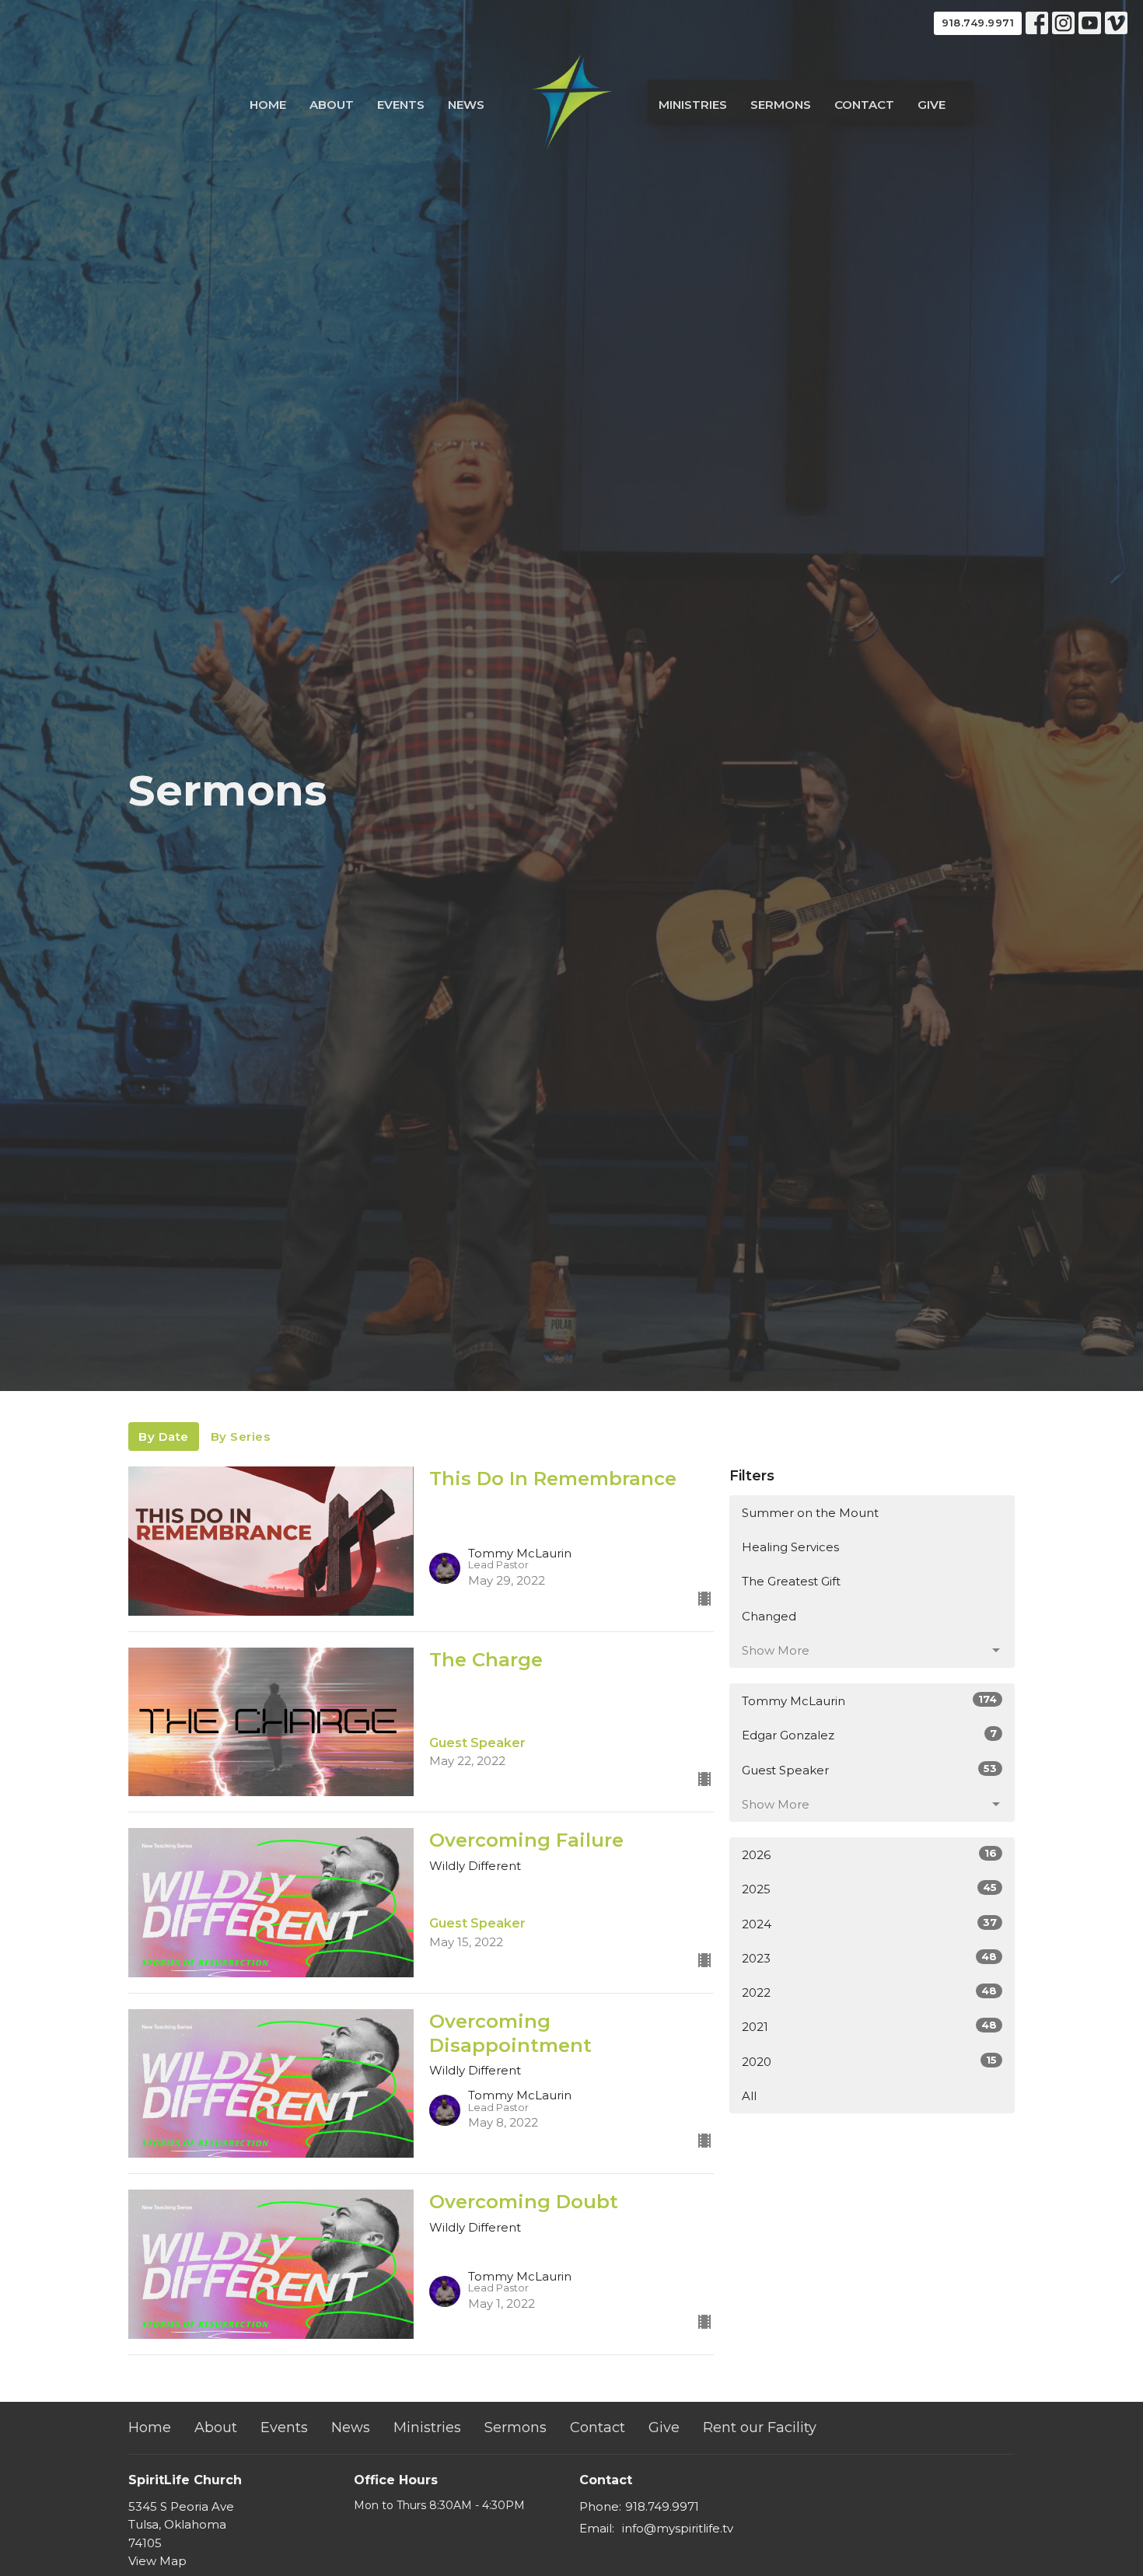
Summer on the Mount (810, 1513)
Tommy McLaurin (869, 1700)
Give (932, 105)
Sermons (781, 105)
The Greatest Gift (791, 1581)
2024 (869, 1924)
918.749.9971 (978, 23)
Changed (769, 1616)
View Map (157, 2561)
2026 (869, 1854)
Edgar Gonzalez (869, 1735)
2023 (869, 1958)
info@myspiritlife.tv (678, 2528)
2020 (869, 2061)
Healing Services (790, 1547)
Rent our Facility (760, 2427)
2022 (869, 1992)
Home (268, 105)
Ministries (693, 105)
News (466, 105)
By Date (164, 1437)
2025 (869, 1889)
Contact (864, 105)
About (332, 105)
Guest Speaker (869, 1770)
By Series (241, 1437)
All (749, 2096)
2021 (869, 2026)
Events (401, 105)
